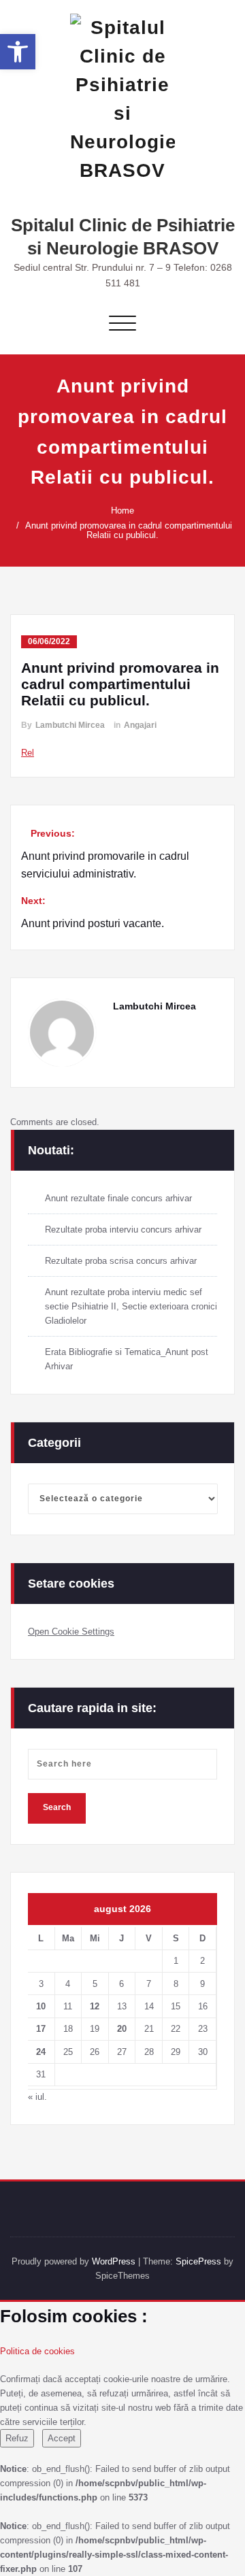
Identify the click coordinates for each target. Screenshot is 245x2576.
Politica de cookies (37, 2351)
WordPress (114, 2261)
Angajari (140, 725)
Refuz (17, 2438)
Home (122, 511)
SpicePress (198, 2261)
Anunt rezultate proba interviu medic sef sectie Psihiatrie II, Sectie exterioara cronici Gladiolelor (131, 1306)
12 (95, 2006)
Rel (28, 753)
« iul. (37, 2097)
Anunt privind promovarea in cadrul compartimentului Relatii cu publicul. (129, 530)
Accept (62, 2438)
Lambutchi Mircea (70, 725)
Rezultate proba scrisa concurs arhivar (121, 1261)
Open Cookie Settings (71, 1632)
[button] (18, 52)
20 (122, 2029)
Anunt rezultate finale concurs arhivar (118, 1198)
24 (41, 2052)
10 (41, 2006)
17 (41, 2029)
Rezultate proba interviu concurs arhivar (123, 1230)
